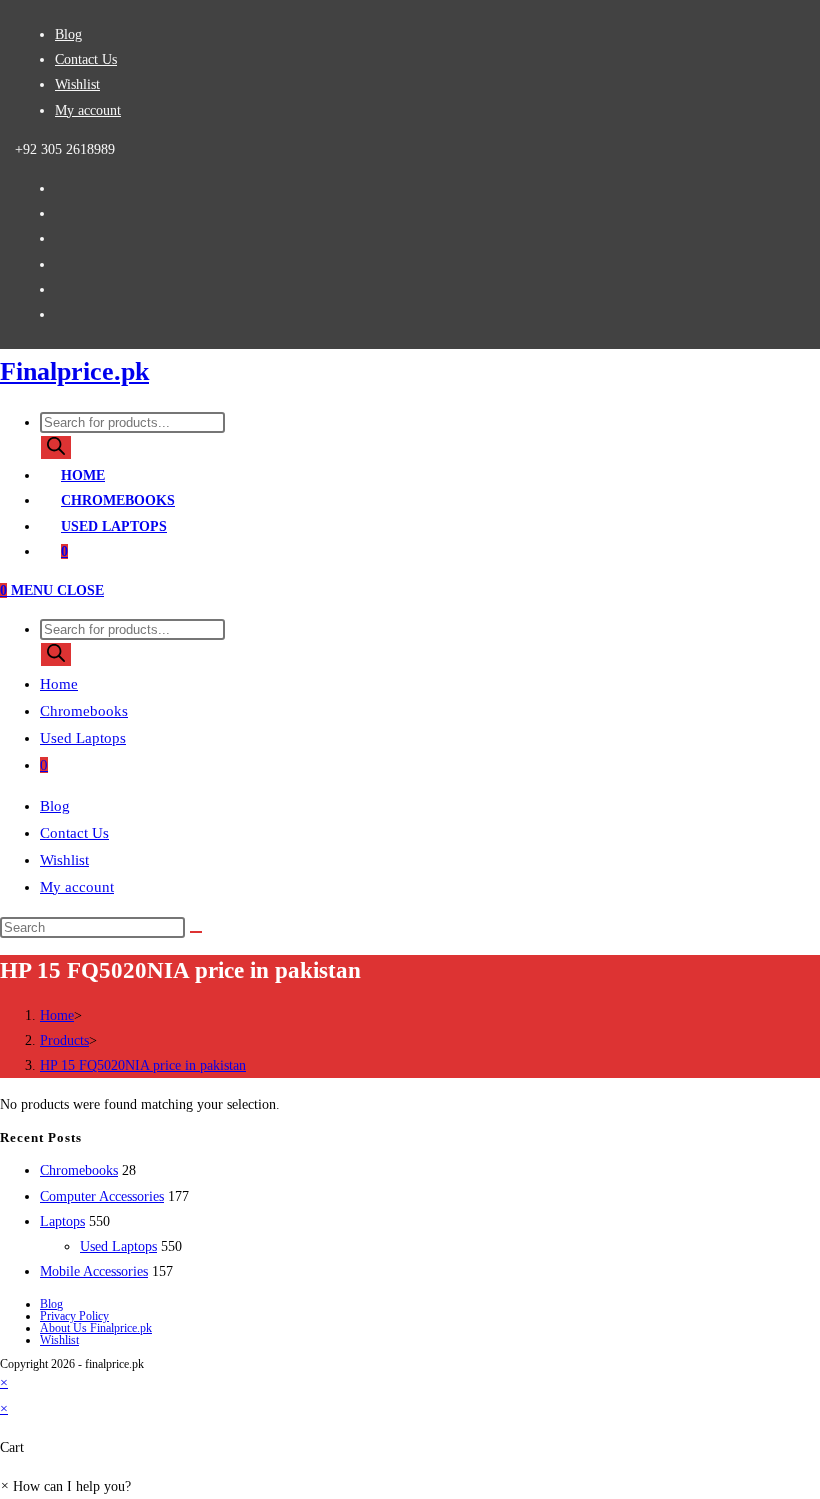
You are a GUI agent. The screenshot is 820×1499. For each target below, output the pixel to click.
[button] (65, 1486)
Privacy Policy (74, 1316)
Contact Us (86, 59)
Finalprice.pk (74, 371)
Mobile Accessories (94, 1271)
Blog (68, 34)
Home (59, 684)
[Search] (56, 447)
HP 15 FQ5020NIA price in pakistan (143, 1065)
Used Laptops (83, 738)
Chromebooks (84, 711)
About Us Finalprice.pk (96, 1328)
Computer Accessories (102, 1196)
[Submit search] (196, 932)
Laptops (62, 1221)
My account (88, 110)
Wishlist (77, 84)
